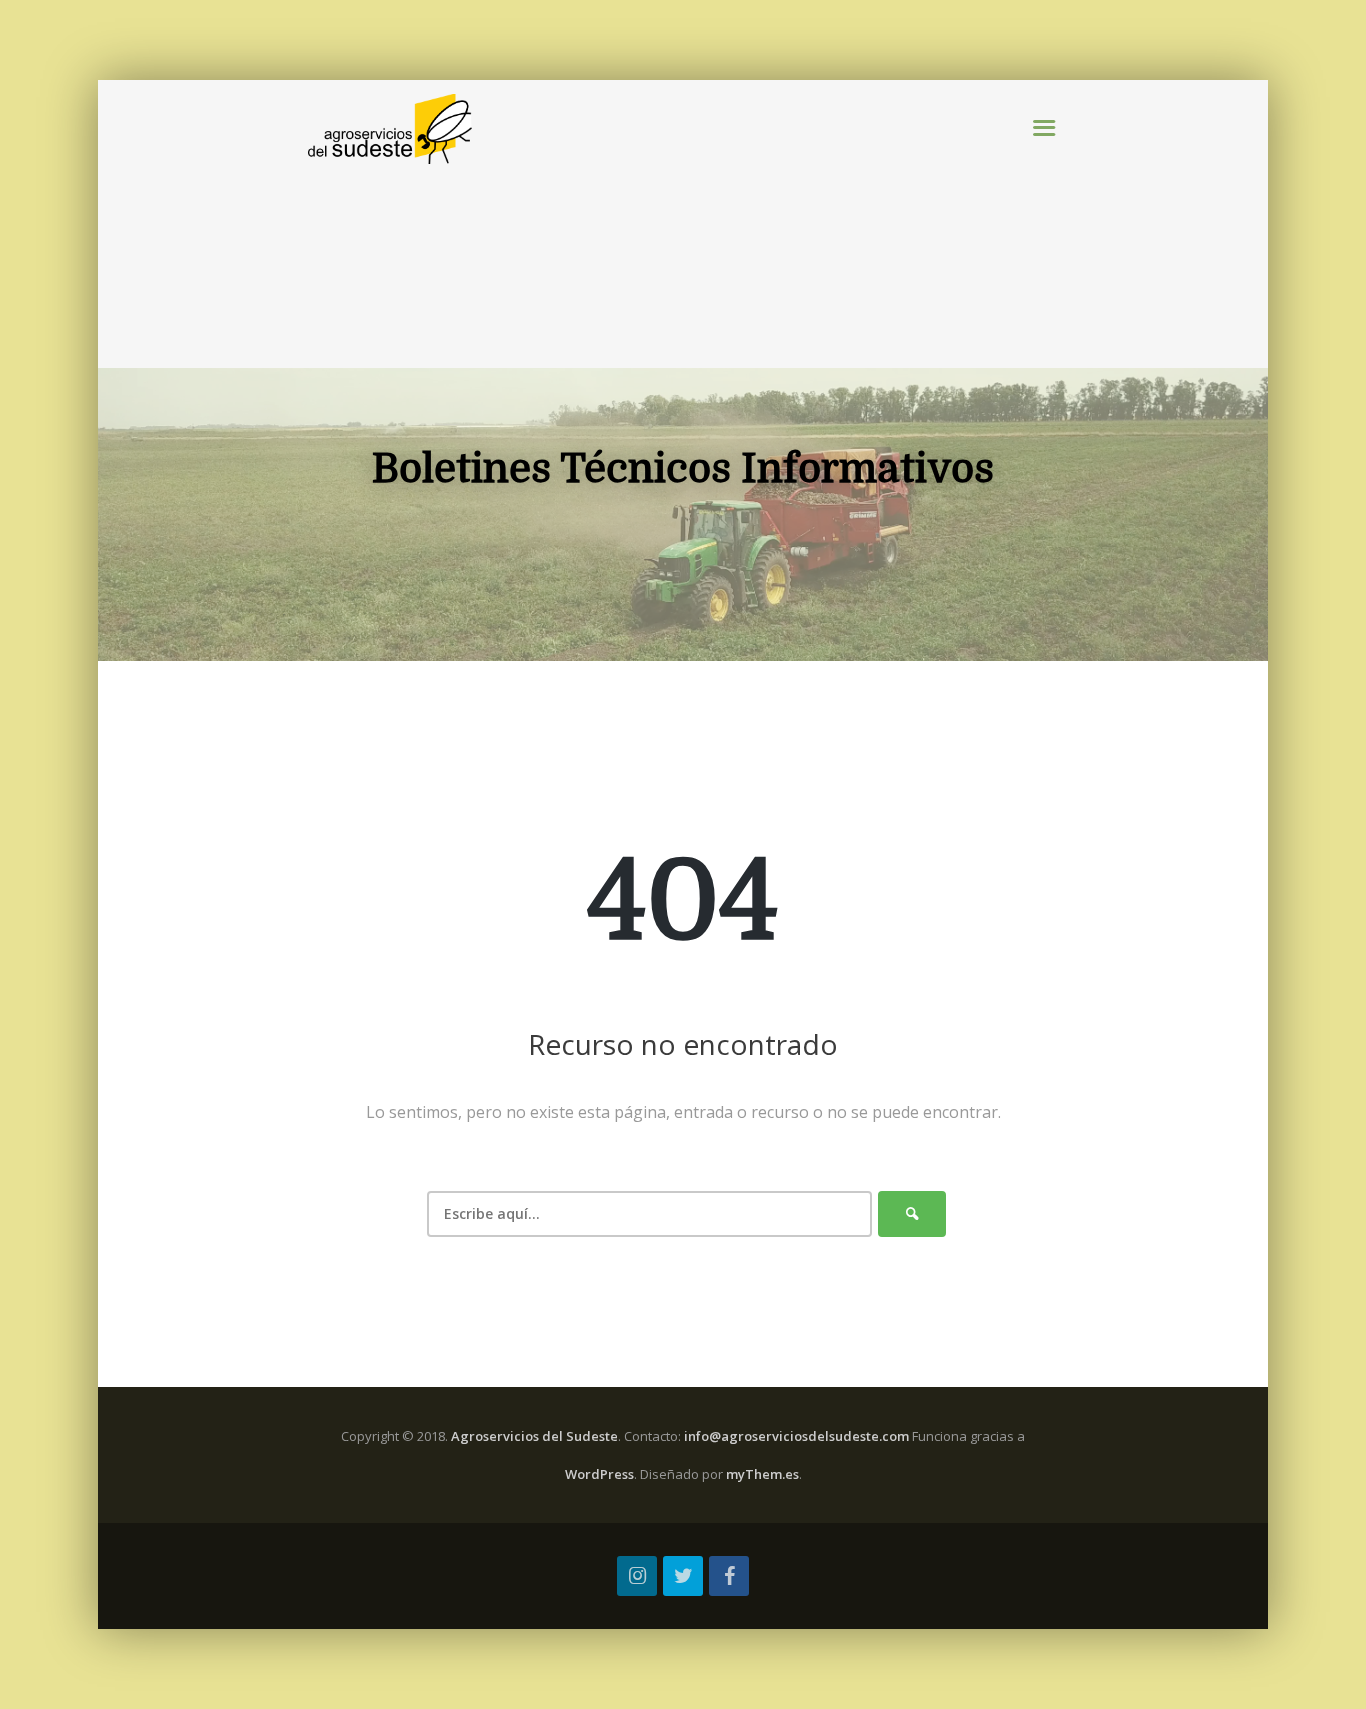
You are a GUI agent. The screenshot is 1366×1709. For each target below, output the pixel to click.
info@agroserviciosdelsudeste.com (796, 1436)
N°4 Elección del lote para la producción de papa (822, 280)
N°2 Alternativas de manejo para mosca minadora (818, 204)
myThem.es (762, 1474)
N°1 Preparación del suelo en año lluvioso (842, 166)
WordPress (599, 1474)
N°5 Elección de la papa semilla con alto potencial (816, 318)
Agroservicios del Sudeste (534, 1436)
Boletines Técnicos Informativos (878, 128)
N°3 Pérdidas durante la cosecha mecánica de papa (817, 242)
